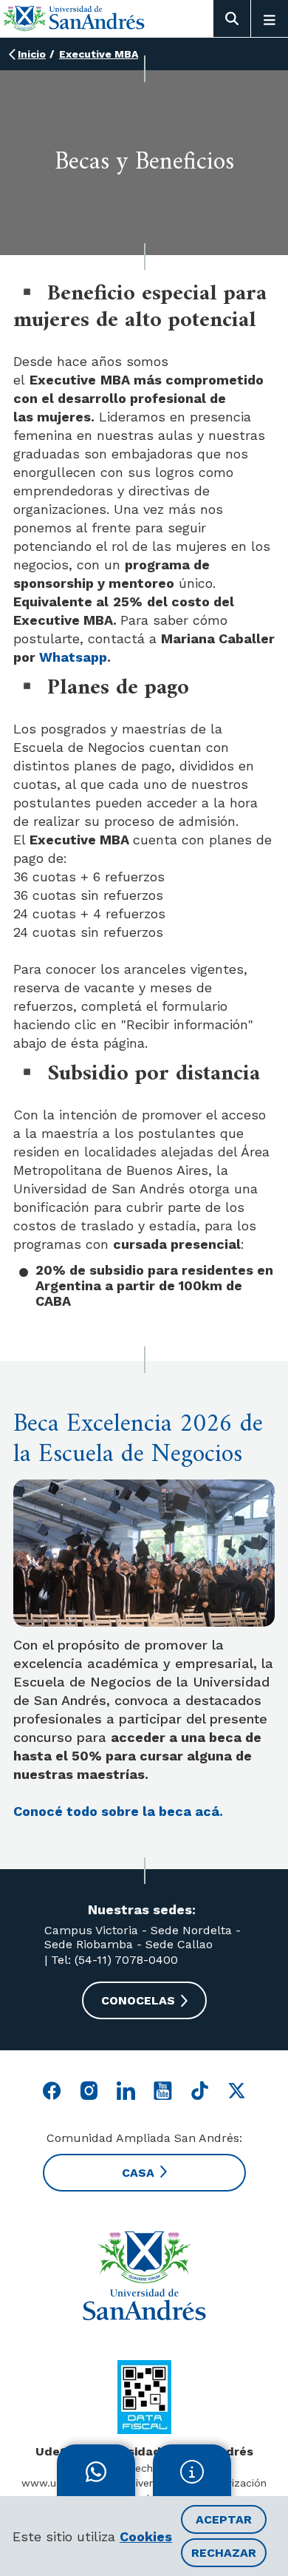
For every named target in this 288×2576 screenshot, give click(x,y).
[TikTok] (200, 2091)
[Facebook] (52, 2091)
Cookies (146, 2536)
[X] (237, 2091)
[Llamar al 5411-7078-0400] (144, 2397)
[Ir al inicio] (74, 18)
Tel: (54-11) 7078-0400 (113, 1960)
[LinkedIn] (126, 2091)
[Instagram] (89, 2091)
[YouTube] (163, 2091)
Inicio (32, 54)
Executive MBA (99, 54)
